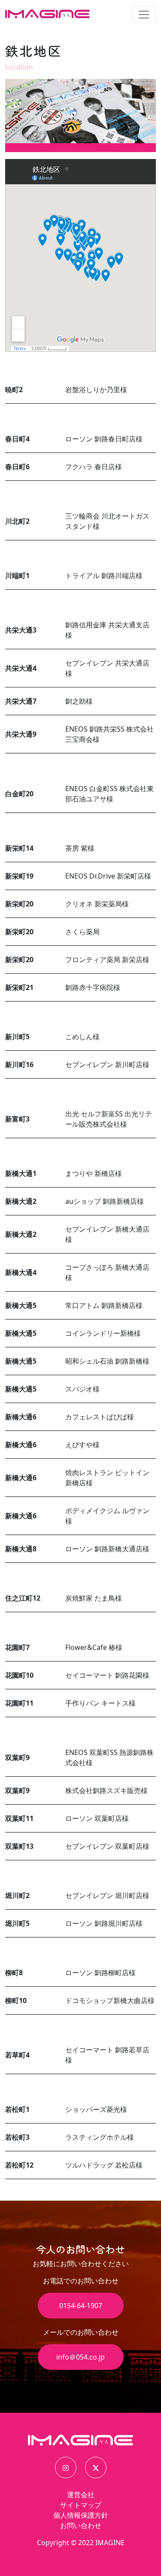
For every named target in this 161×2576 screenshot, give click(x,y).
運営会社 (81, 2495)
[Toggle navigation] (144, 15)
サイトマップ (81, 2505)
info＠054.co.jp (80, 2357)
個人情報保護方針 (81, 2515)
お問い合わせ (81, 2525)
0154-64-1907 (81, 2306)
